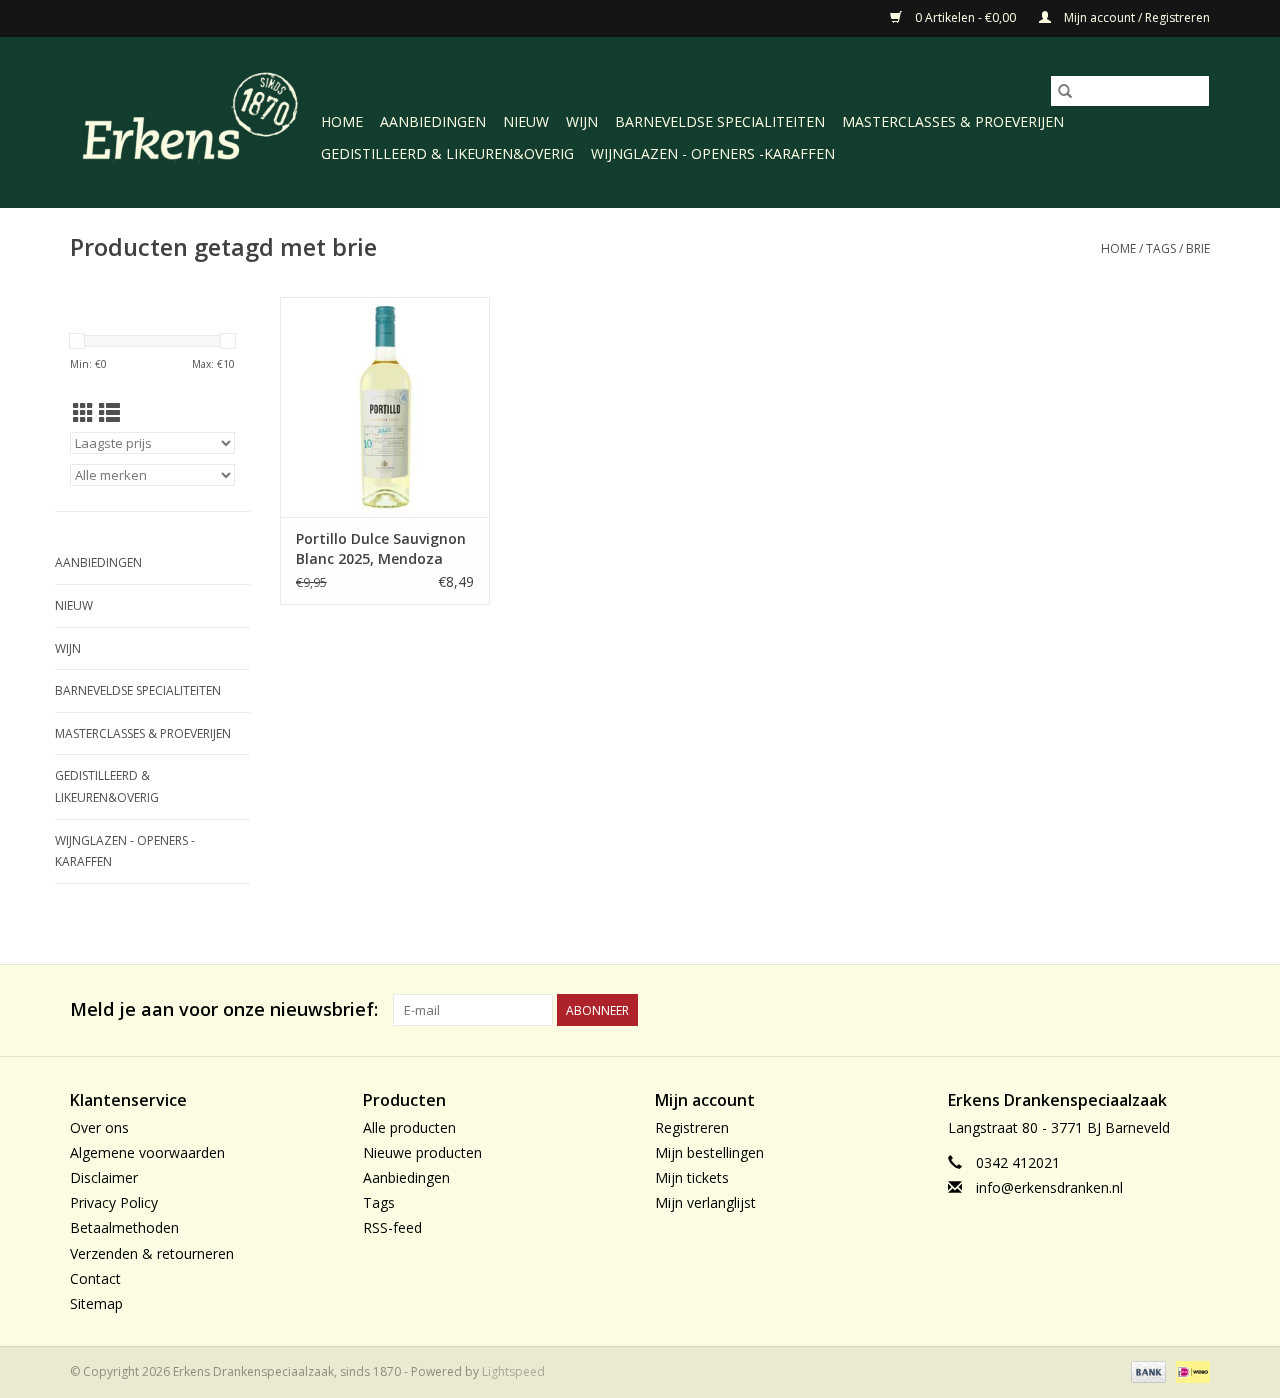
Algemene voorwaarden (147, 1152)
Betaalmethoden (124, 1227)
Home (342, 121)
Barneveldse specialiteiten (720, 121)
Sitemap (96, 1303)
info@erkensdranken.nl (1049, 1187)
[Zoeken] (1065, 91)
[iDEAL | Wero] (1189, 1370)
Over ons (99, 1127)
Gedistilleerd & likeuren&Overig (447, 153)
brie (1198, 248)
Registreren (692, 1127)
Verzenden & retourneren (152, 1253)
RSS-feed (392, 1227)
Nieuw (526, 121)
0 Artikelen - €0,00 (965, 17)
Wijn (582, 121)
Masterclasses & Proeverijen (953, 121)
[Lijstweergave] (109, 413)
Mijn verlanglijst (705, 1202)
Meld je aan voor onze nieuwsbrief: (224, 1009)
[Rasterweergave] (83, 413)
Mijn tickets (692, 1177)
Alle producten (409, 1127)
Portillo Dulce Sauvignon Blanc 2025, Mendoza (381, 548)
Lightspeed (513, 1371)
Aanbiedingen (433, 121)
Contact (95, 1278)
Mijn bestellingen (709, 1152)
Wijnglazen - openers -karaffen (713, 153)
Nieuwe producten (422, 1152)
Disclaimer (104, 1177)
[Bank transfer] (1146, 1370)
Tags (1161, 248)
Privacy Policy (114, 1202)
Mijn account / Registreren (1135, 17)
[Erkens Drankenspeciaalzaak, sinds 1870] (192, 120)
